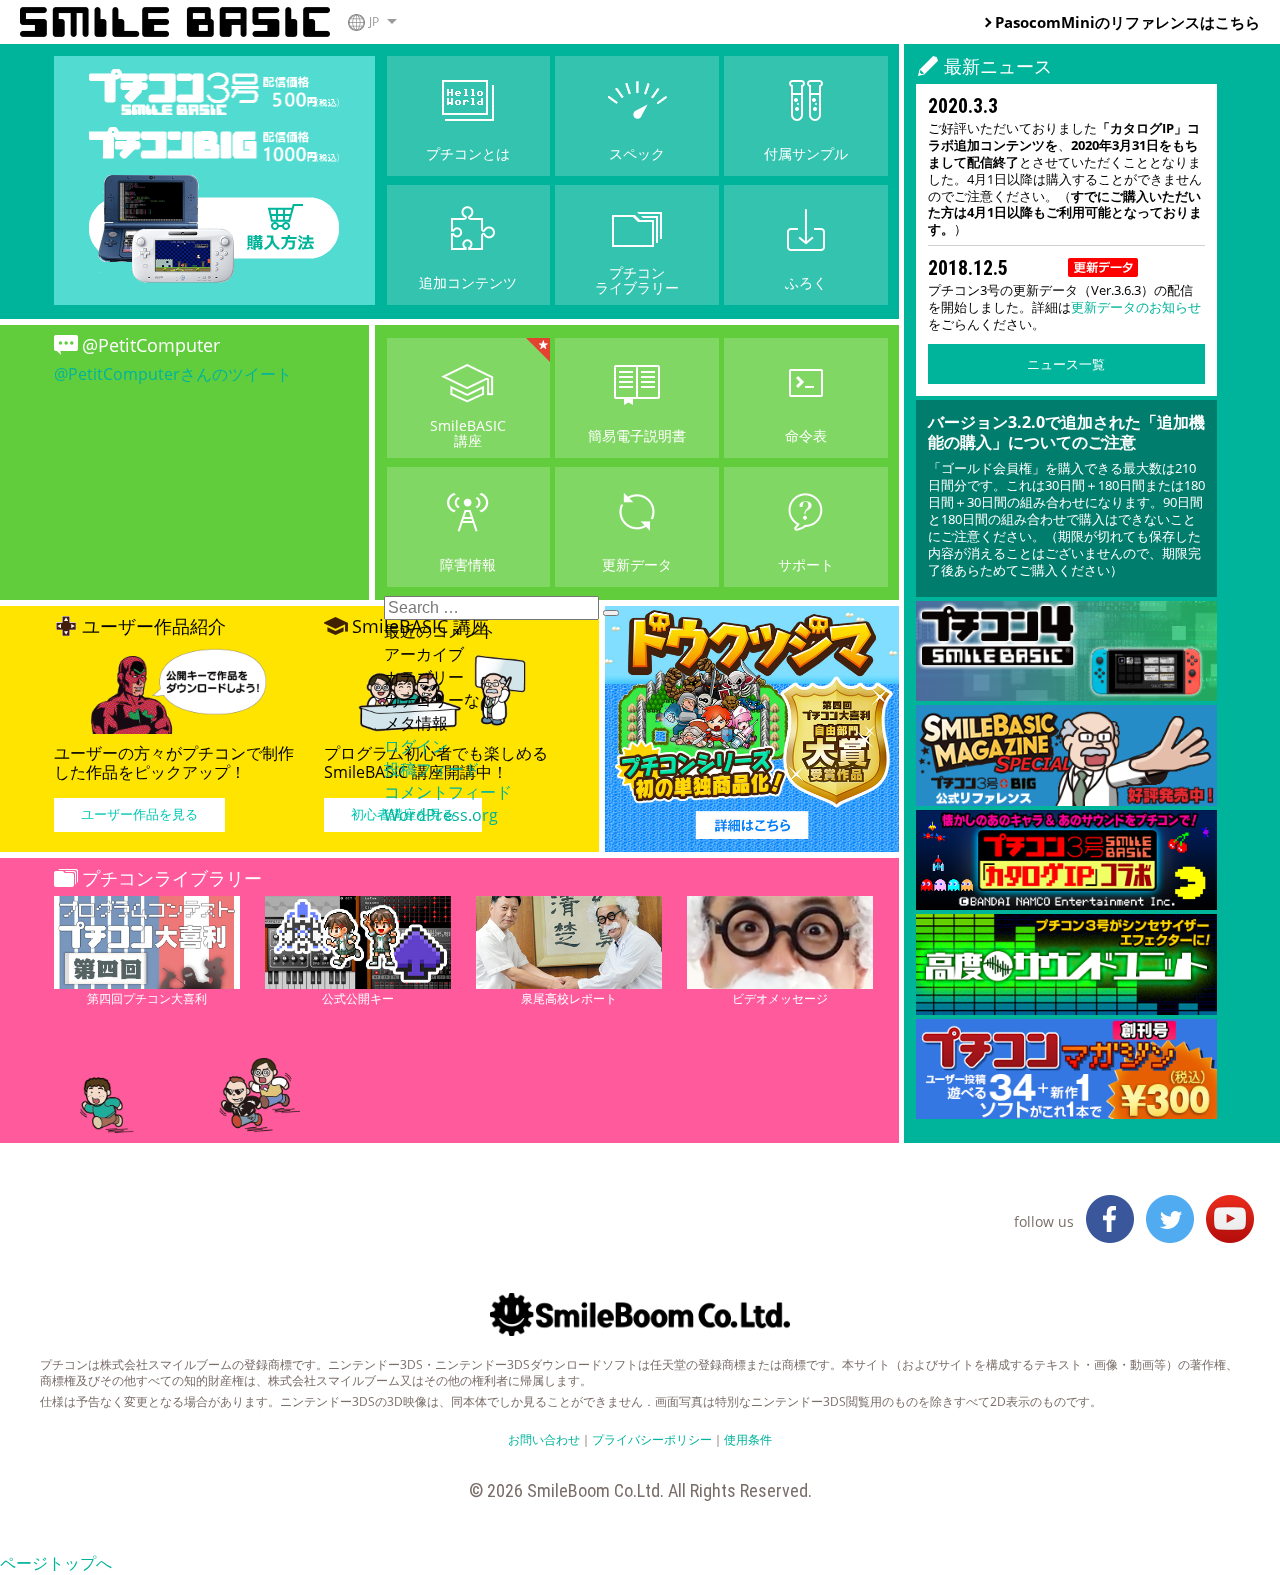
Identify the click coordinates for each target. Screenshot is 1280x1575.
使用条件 (748, 1439)
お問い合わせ (544, 1439)
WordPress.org (441, 815)
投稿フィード (432, 769)
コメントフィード (448, 792)
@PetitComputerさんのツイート (173, 374)
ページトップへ (56, 1563)
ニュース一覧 (1066, 364)
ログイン (416, 746)
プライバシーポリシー (652, 1439)
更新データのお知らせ (1136, 307)
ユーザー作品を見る (139, 814)
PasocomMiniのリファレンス (1097, 22)
